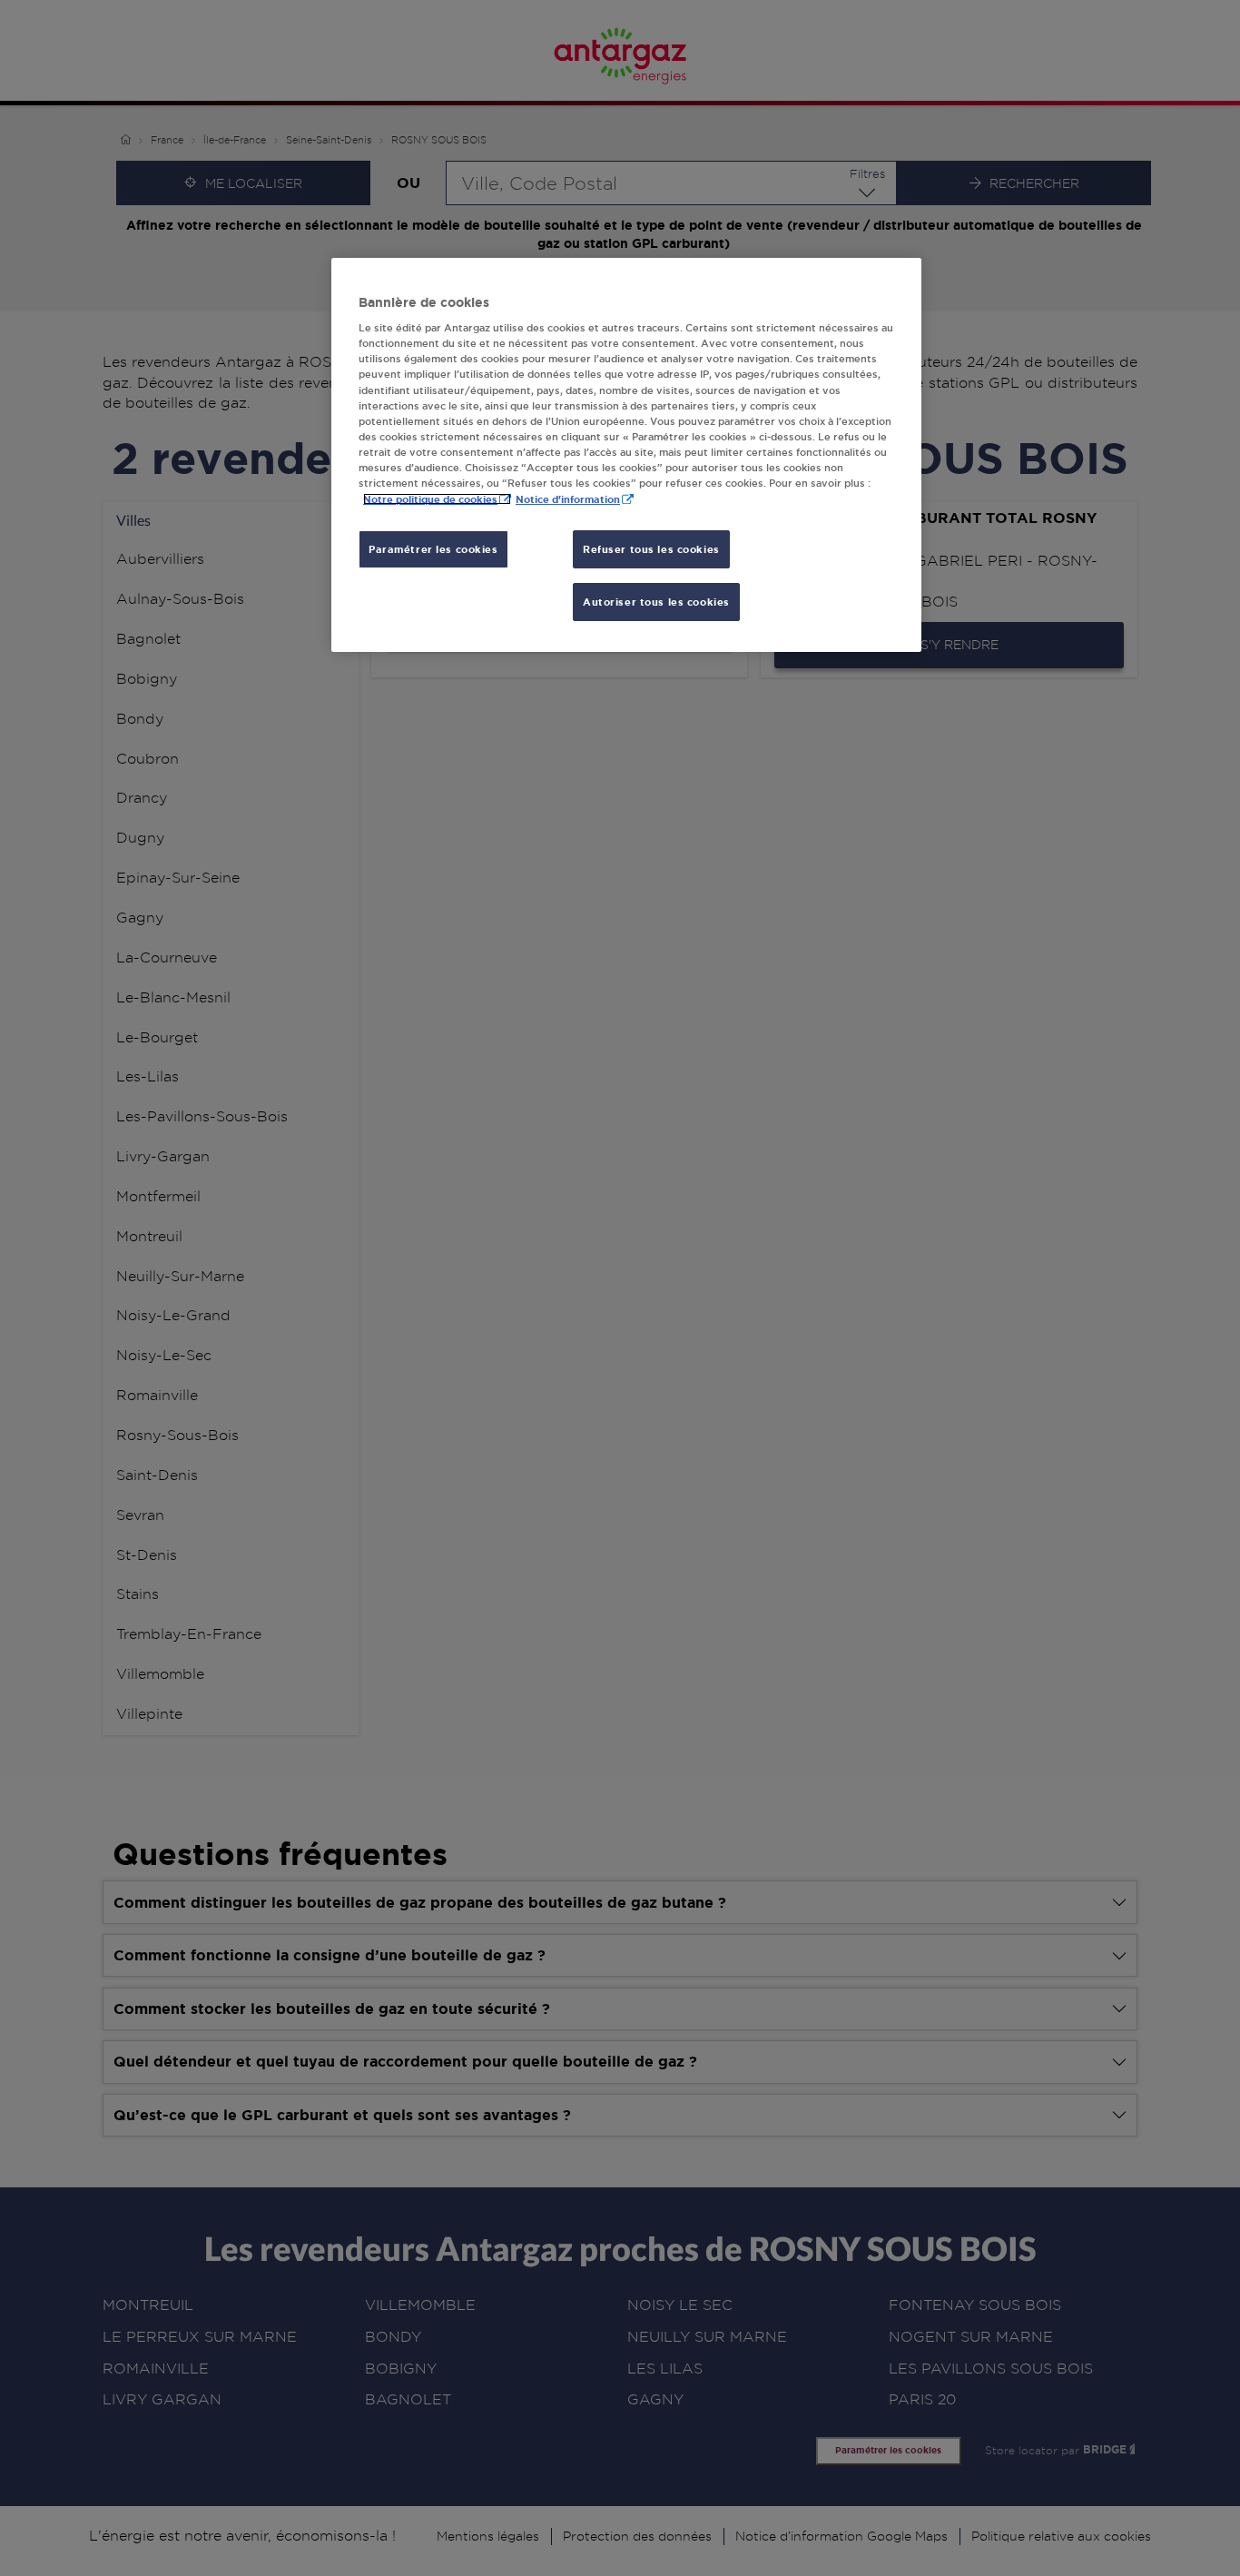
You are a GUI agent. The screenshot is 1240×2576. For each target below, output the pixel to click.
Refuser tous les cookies (651, 549)
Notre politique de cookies (430, 499)
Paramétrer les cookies (433, 549)
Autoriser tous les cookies (656, 602)
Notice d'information (568, 499)
